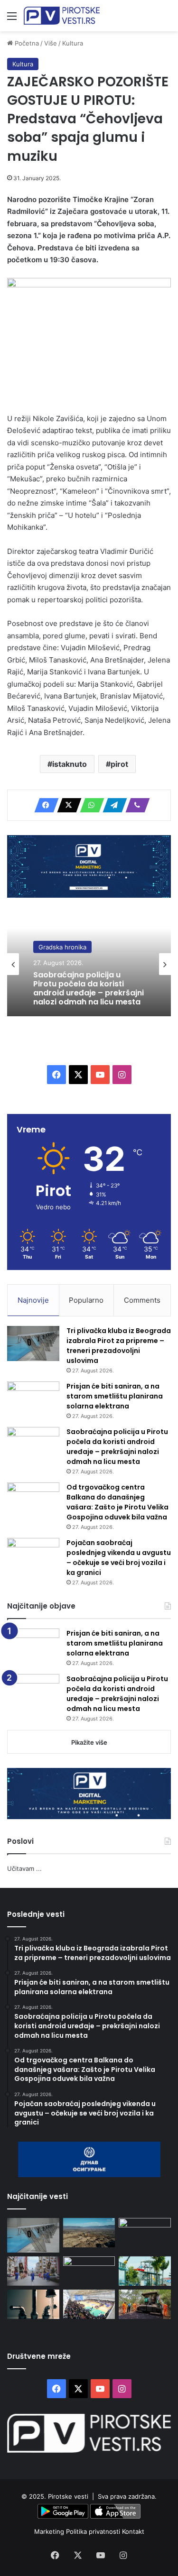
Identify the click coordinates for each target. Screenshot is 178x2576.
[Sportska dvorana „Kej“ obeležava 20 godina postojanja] (89, 2304)
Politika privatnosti (94, 2531)
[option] (89, 964)
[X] (66, 805)
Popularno (86, 1300)
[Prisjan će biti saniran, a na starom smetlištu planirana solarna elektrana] (33, 1399)
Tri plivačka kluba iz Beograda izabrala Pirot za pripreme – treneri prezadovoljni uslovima (119, 1346)
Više (51, 43)
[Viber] (135, 805)
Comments (142, 1300)
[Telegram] (112, 805)
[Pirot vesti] (62, 16)
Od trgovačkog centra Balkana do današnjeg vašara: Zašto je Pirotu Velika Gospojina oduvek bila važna (117, 1502)
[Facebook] (44, 805)
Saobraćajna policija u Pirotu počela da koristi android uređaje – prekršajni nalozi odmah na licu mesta (89, 988)
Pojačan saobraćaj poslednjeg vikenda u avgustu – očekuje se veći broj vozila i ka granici (119, 1558)
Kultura (73, 43)
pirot (119, 764)
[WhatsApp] (89, 805)
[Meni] (12, 19)
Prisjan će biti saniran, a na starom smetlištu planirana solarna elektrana (115, 1396)
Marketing (50, 2531)
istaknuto (70, 764)
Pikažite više (89, 1742)
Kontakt (133, 2531)
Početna (26, 43)
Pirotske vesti (68, 2496)
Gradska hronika (62, 947)
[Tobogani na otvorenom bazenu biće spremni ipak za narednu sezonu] (145, 2271)
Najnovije (33, 1300)
